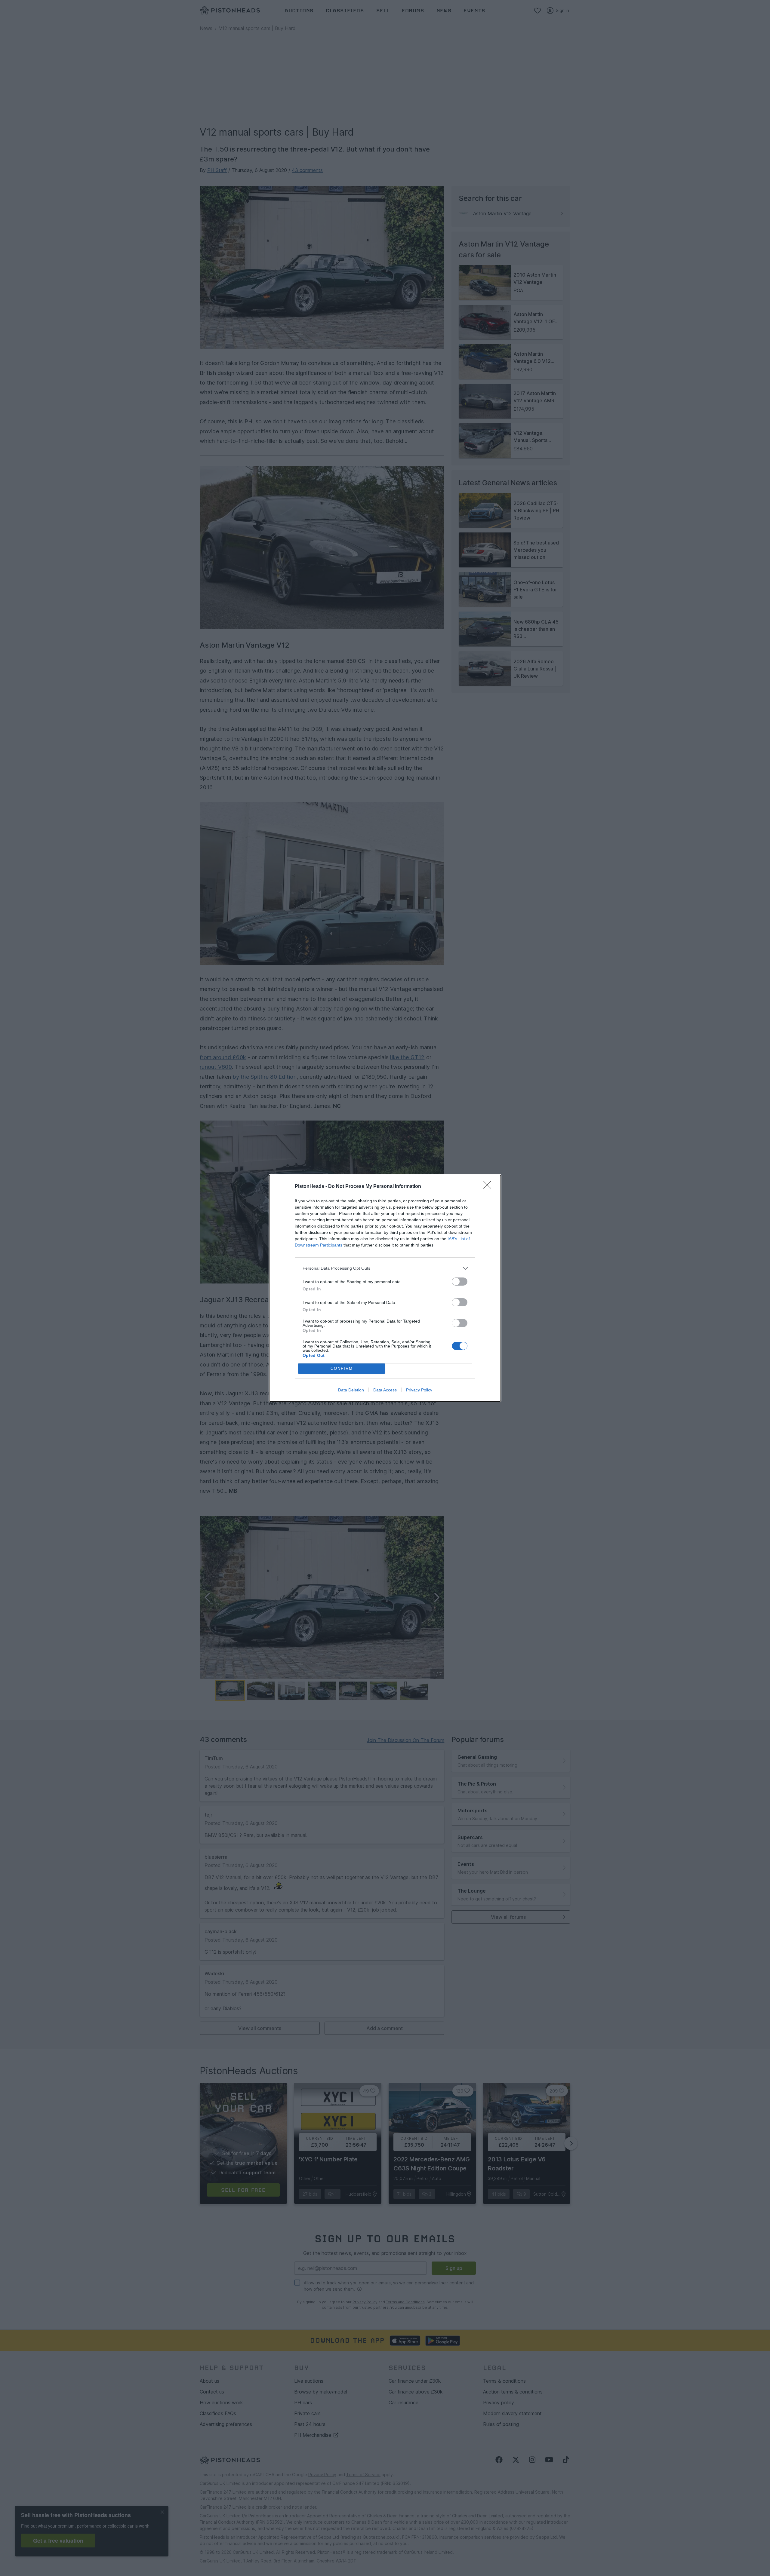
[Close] (489, 1187)
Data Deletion (351, 1390)
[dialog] (385, 1288)
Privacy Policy (419, 1390)
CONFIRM (342, 1368)
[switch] (460, 1282)
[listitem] (385, 1268)
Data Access (385, 1390)
